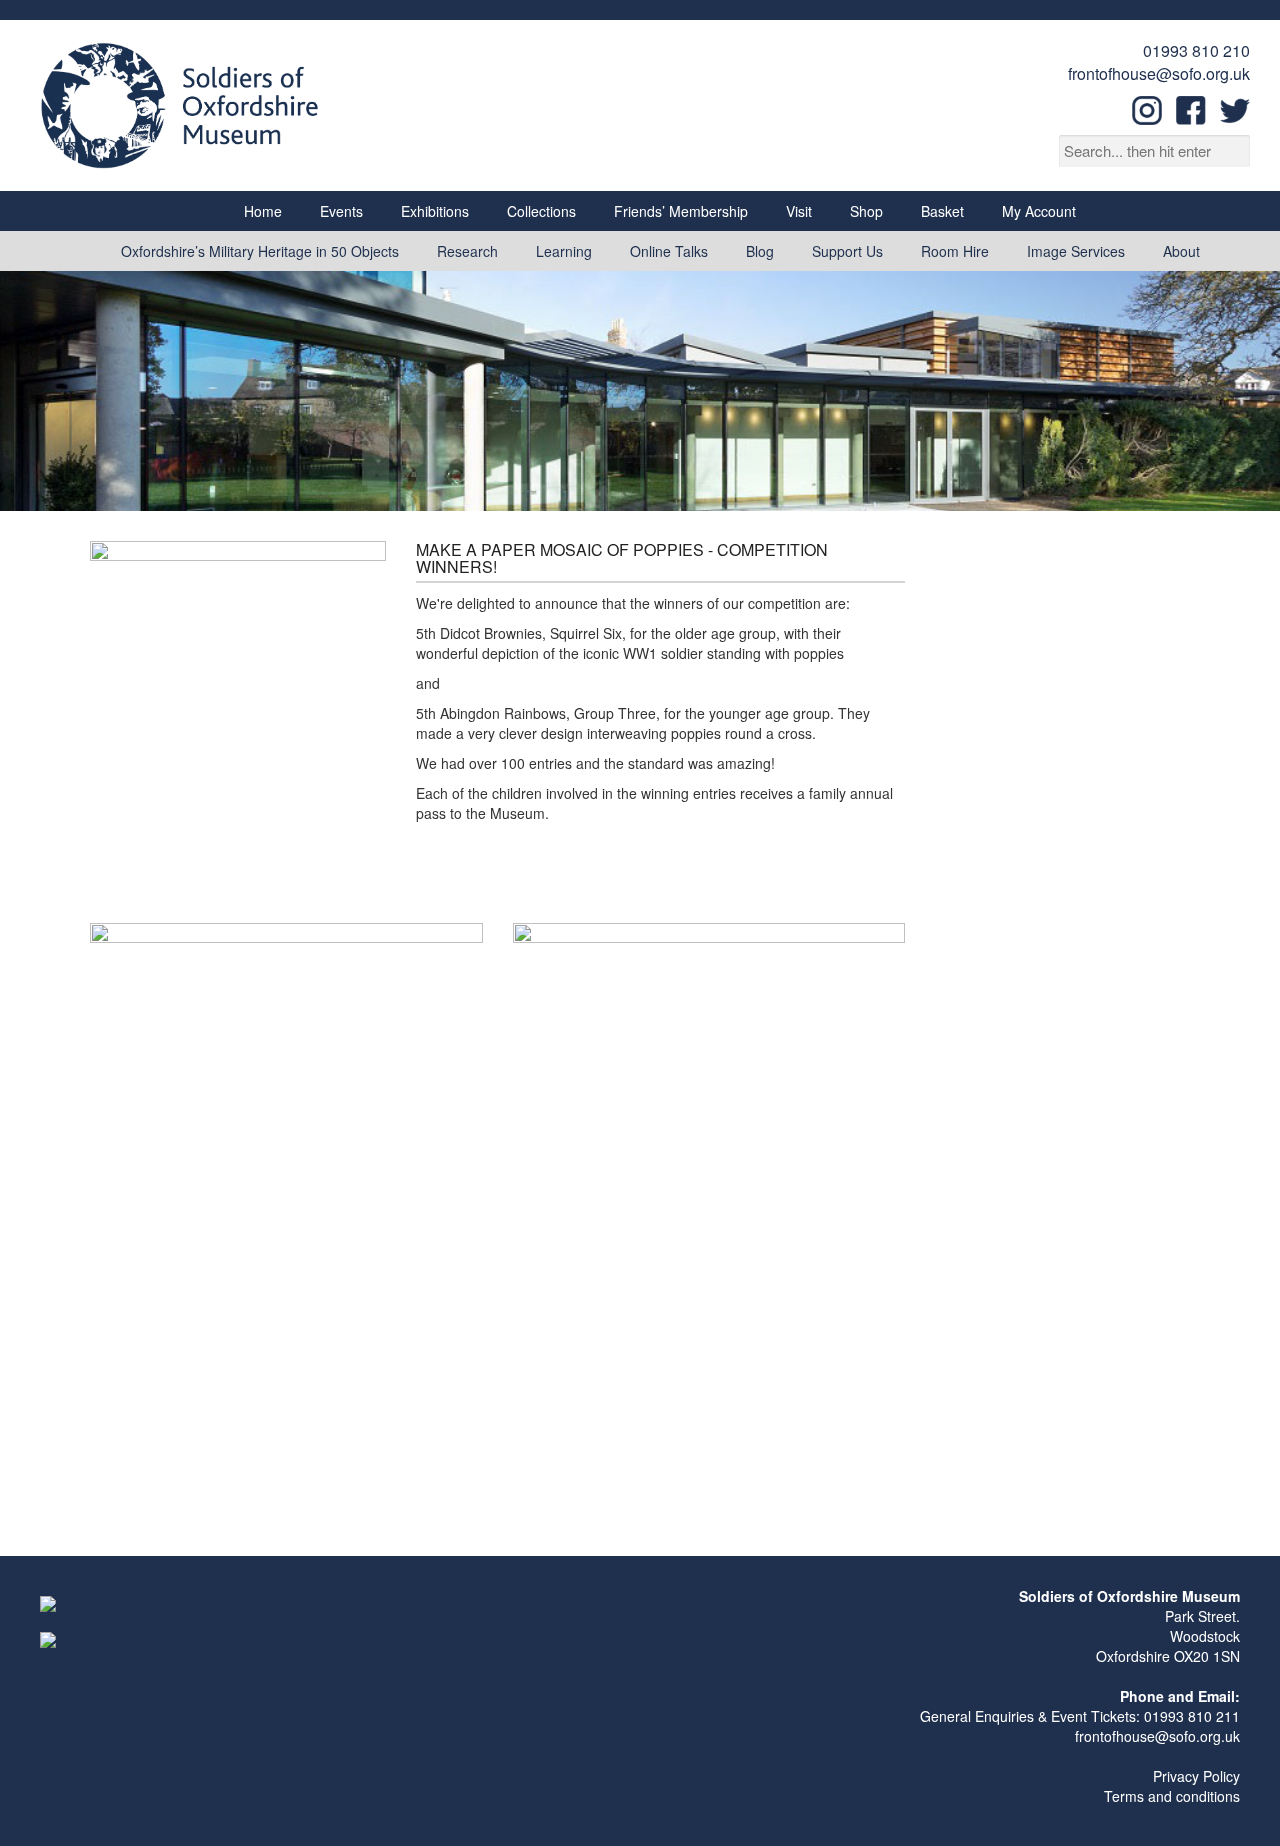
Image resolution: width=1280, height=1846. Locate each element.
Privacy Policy (1196, 1776)
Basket (942, 211)
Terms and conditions (1172, 1796)
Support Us (847, 251)
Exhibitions (435, 211)
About (1181, 251)
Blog (760, 251)
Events (341, 211)
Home (263, 211)
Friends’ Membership (681, 211)
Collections (541, 211)
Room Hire (955, 251)
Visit (799, 211)
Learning (564, 251)
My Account (1039, 211)
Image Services (1076, 251)
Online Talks (669, 251)
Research (467, 251)
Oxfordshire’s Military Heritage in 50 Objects (260, 251)
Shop (866, 211)
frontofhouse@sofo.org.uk (1159, 73)
